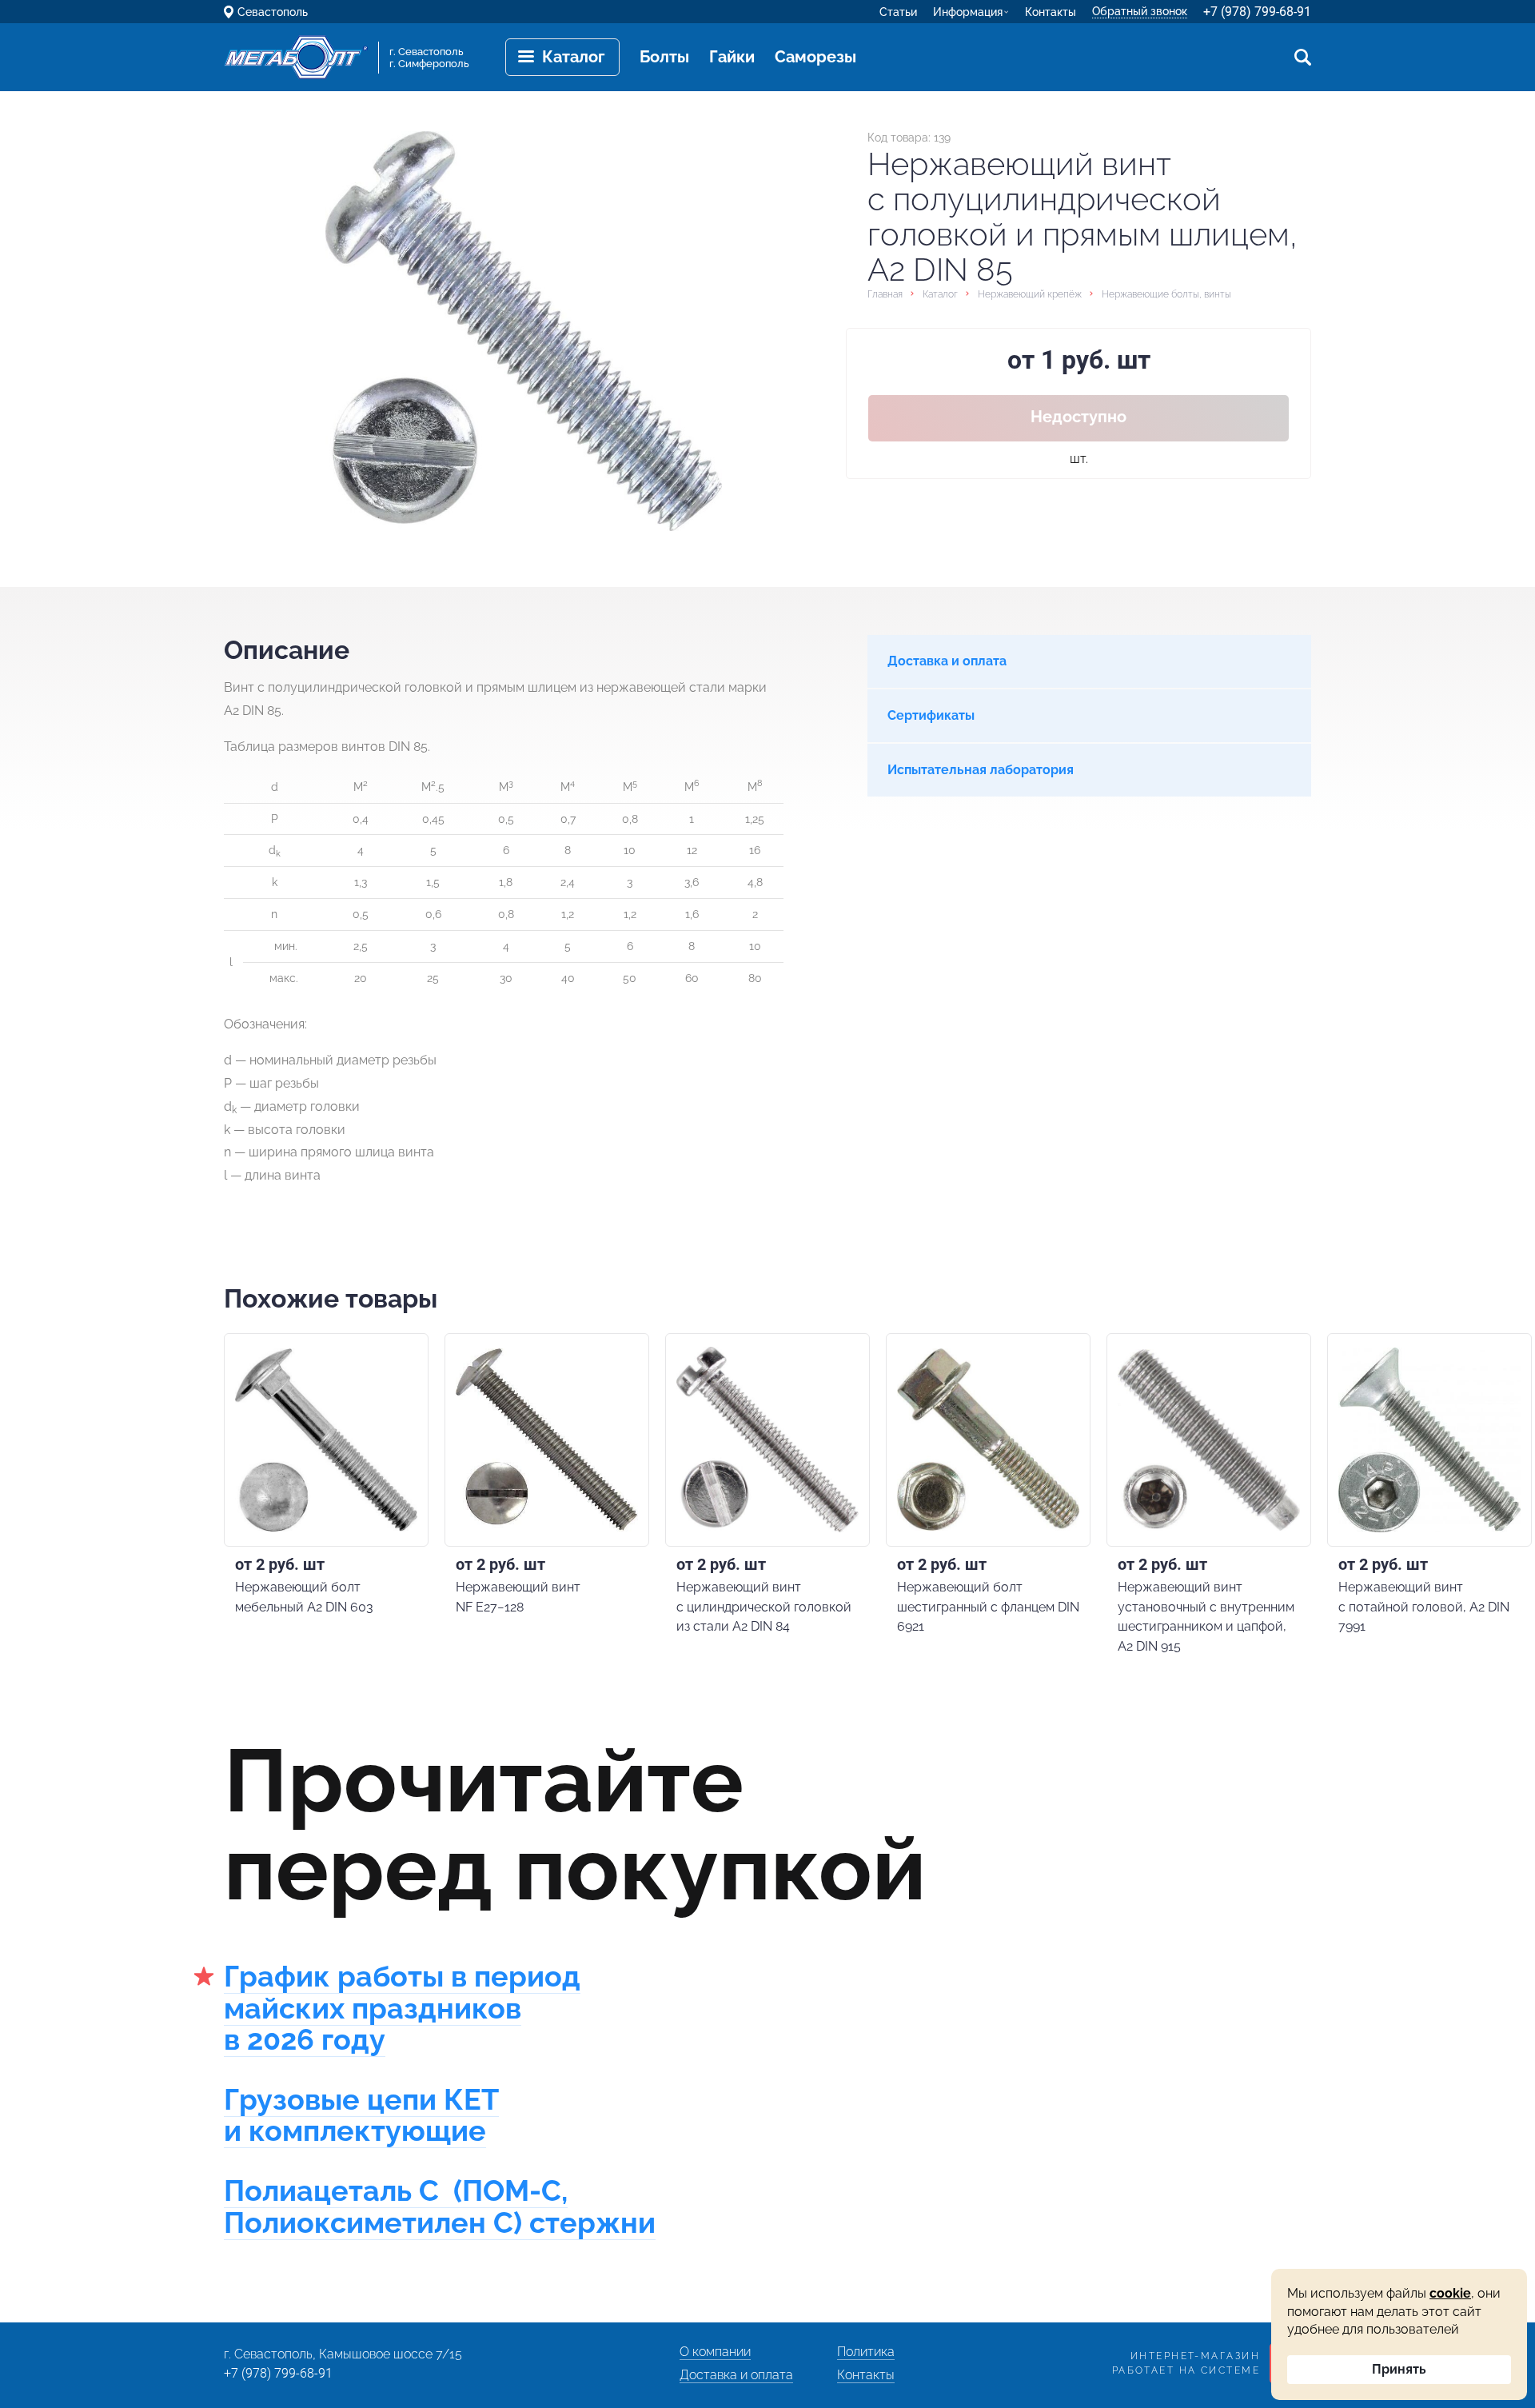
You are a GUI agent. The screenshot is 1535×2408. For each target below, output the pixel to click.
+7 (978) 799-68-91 (1257, 12)
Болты (664, 57)
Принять (1399, 2369)
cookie (1450, 2293)
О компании (715, 2352)
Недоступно (1078, 417)
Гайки (732, 57)
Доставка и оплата (736, 2375)
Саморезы (815, 57)
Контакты (1051, 12)
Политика (866, 2352)
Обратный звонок (1140, 11)
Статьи (898, 12)
